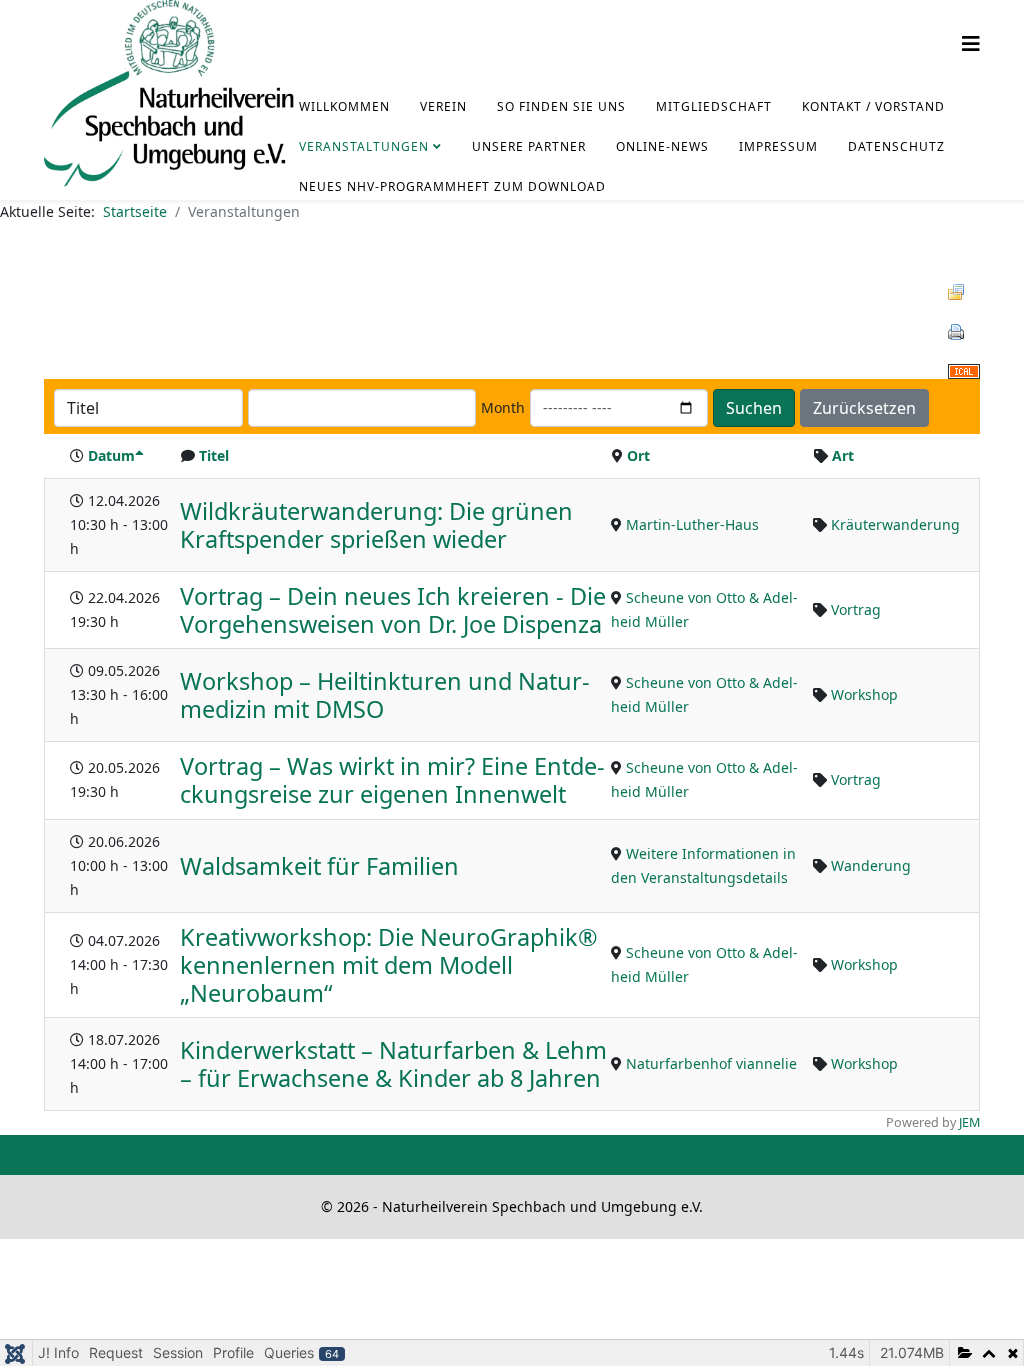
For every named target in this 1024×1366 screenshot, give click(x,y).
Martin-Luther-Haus (692, 524)
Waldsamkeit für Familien (319, 866)
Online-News (662, 146)
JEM (969, 1122)
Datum (111, 455)
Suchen (754, 408)
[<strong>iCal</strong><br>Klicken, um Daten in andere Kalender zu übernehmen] (964, 371)
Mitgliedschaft (714, 106)
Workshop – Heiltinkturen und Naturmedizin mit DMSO (385, 695)
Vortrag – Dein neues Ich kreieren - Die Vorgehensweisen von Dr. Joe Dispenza (393, 610)
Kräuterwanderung (895, 524)
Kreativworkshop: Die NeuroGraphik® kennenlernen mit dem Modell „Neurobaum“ (389, 965)
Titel (214, 455)
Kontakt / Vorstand (873, 106)
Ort (638, 455)
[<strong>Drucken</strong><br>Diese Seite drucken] (964, 332)
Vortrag (856, 609)
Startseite (135, 211)
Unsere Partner (529, 146)
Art (843, 455)
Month (503, 407)
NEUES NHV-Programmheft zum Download (452, 186)
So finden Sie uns (561, 106)
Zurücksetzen (864, 408)
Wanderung (871, 865)
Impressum (778, 146)
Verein (443, 106)
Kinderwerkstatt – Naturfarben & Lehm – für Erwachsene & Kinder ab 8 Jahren (393, 1064)
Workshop (864, 694)
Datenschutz (896, 146)
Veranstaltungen (364, 146)
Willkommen (344, 106)
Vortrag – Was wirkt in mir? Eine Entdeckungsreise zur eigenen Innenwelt (392, 780)
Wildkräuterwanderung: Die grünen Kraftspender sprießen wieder (376, 525)
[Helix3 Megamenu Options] (971, 43)
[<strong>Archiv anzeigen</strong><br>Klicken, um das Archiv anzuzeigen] (964, 292)
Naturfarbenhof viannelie (711, 1063)
